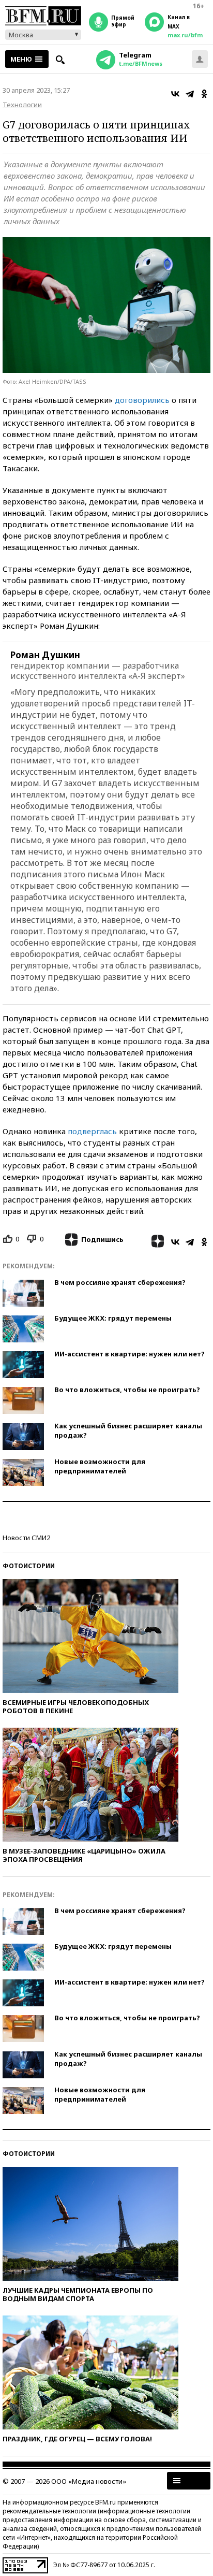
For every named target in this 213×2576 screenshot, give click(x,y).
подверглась (92, 1131)
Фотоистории (29, 1566)
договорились (142, 400)
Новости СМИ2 (26, 1538)
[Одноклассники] (204, 94)
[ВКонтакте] (175, 94)
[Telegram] (190, 94)
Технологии (22, 105)
